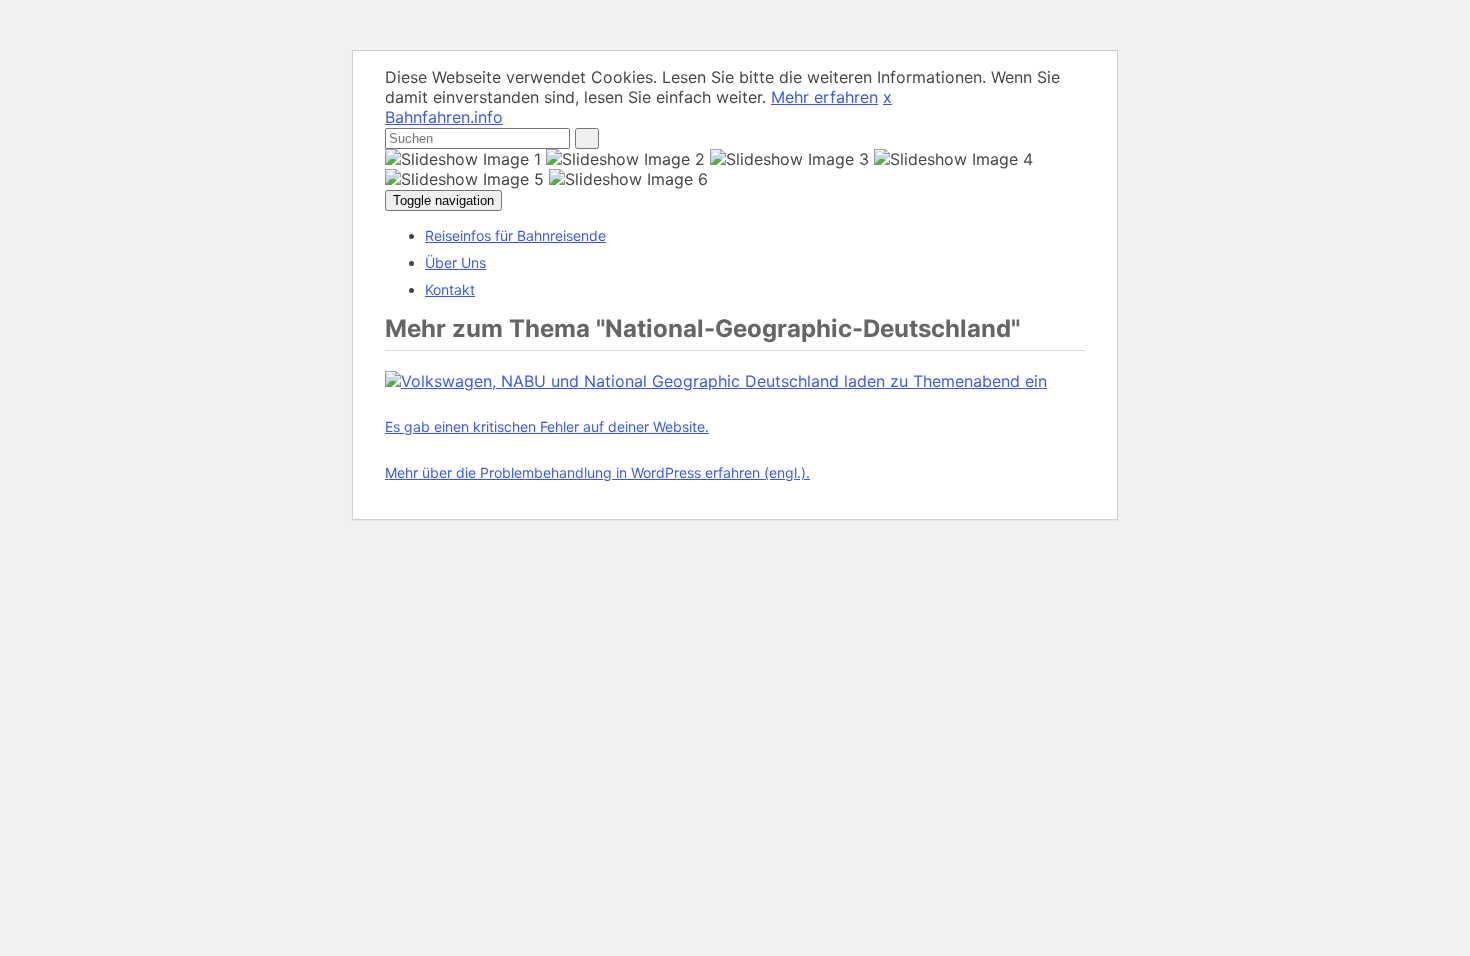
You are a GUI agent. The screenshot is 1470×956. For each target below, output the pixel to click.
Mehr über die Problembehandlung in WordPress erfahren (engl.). (597, 472)
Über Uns (455, 262)
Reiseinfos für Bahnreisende (515, 235)
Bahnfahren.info (444, 117)
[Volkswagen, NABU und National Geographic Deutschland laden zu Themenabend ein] (716, 381)
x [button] (887, 97)
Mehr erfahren (824, 97)
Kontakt (450, 289)
